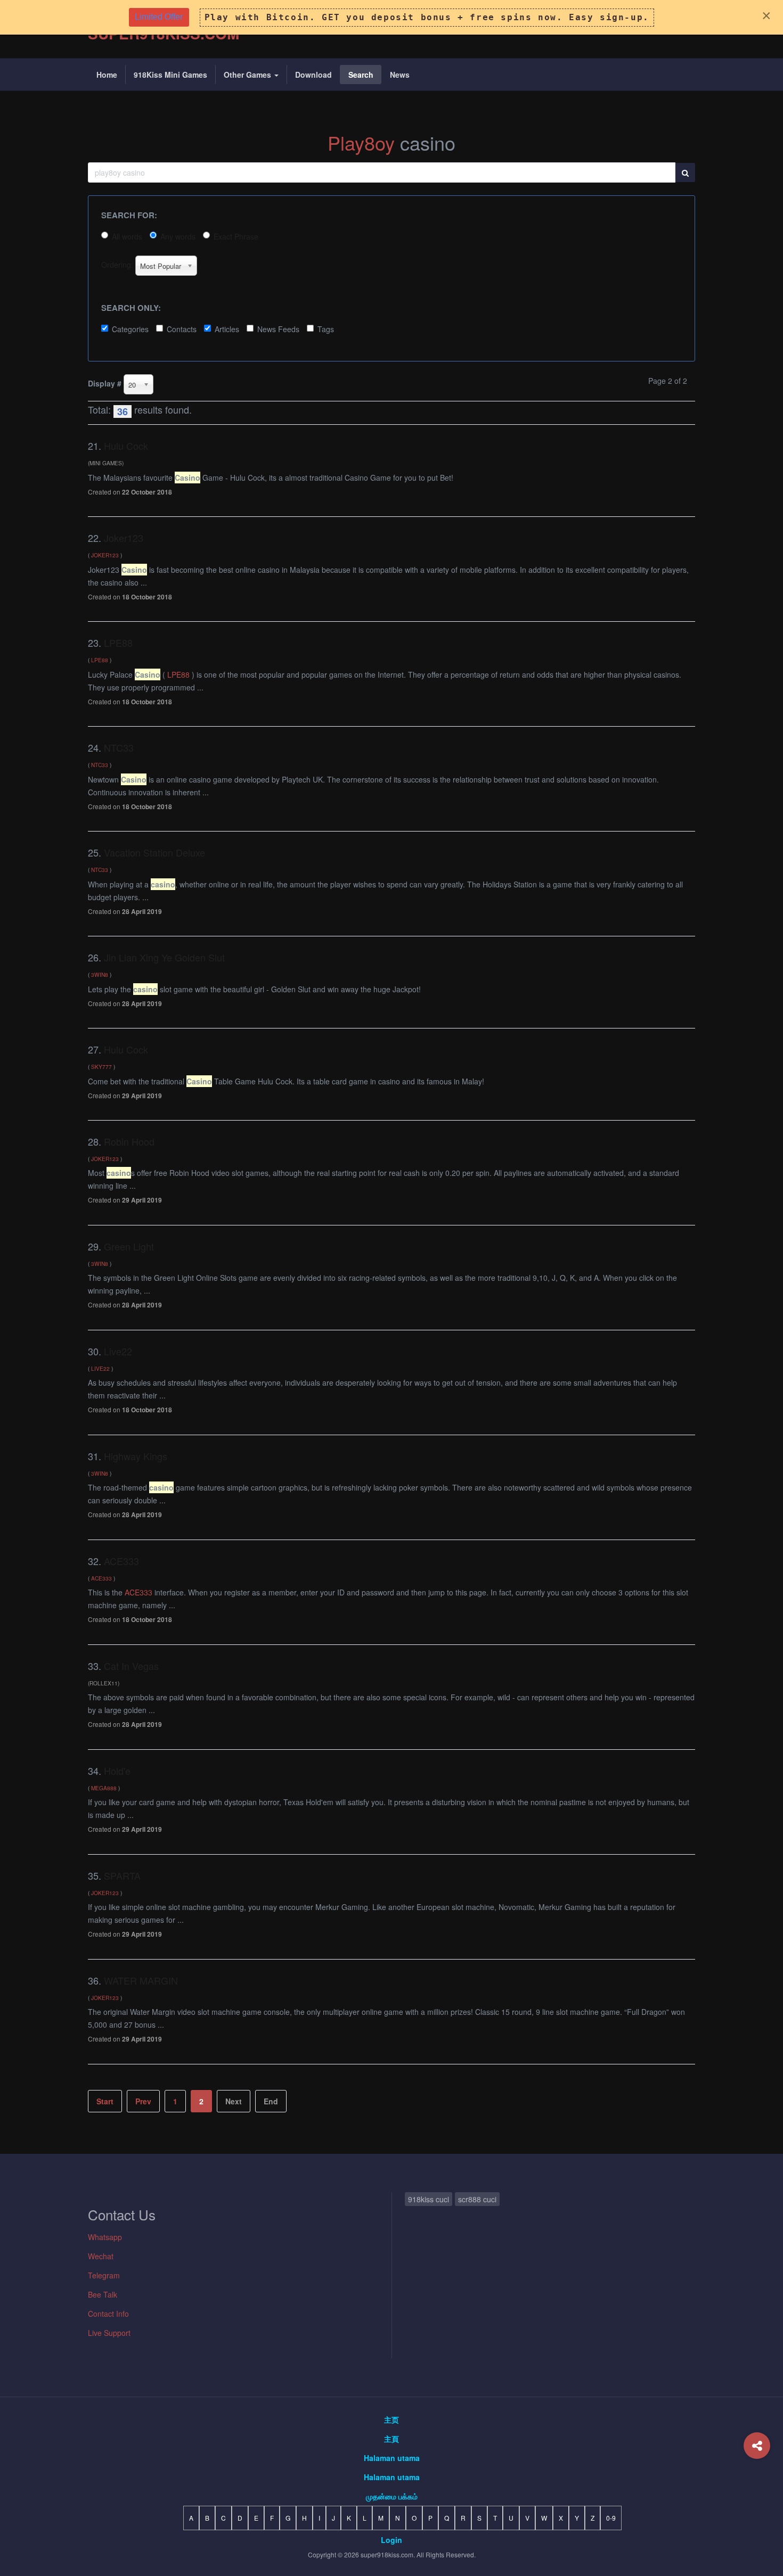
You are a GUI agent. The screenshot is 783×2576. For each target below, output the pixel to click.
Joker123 (124, 538)
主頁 (391, 2439)
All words (127, 236)
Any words (178, 236)
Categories (130, 329)
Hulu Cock (126, 446)
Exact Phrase (236, 236)
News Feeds (278, 329)
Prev (143, 2101)
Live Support (109, 2333)
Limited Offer (159, 17)
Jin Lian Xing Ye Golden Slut (164, 957)
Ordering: (117, 265)
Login (391, 2540)
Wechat (101, 2256)
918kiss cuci (429, 2199)
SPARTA (122, 1875)
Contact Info (108, 2314)
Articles (227, 329)
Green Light (129, 1246)
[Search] (685, 172)
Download (313, 75)
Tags (326, 329)
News (400, 75)
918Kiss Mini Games (170, 75)
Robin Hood (129, 1141)
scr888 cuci (477, 2199)
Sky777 (101, 1067)
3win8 (100, 974)
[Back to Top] (757, 2488)
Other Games (248, 75)
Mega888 (104, 1788)
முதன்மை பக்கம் (392, 2496)
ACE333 (121, 1561)
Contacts (182, 329)
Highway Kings (136, 1456)
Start (105, 2101)
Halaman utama (392, 2458)
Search (361, 75)
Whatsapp (105, 2237)
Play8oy (361, 142)
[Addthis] (757, 2446)
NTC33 (119, 747)
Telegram (104, 2275)
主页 (391, 2419)
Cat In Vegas (131, 1666)
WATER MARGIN (141, 1980)
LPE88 (118, 643)
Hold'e (117, 1771)
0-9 (611, 2518)
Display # (105, 383)
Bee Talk (103, 2294)
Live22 (118, 1351)
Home (107, 75)
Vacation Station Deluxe (154, 852)
